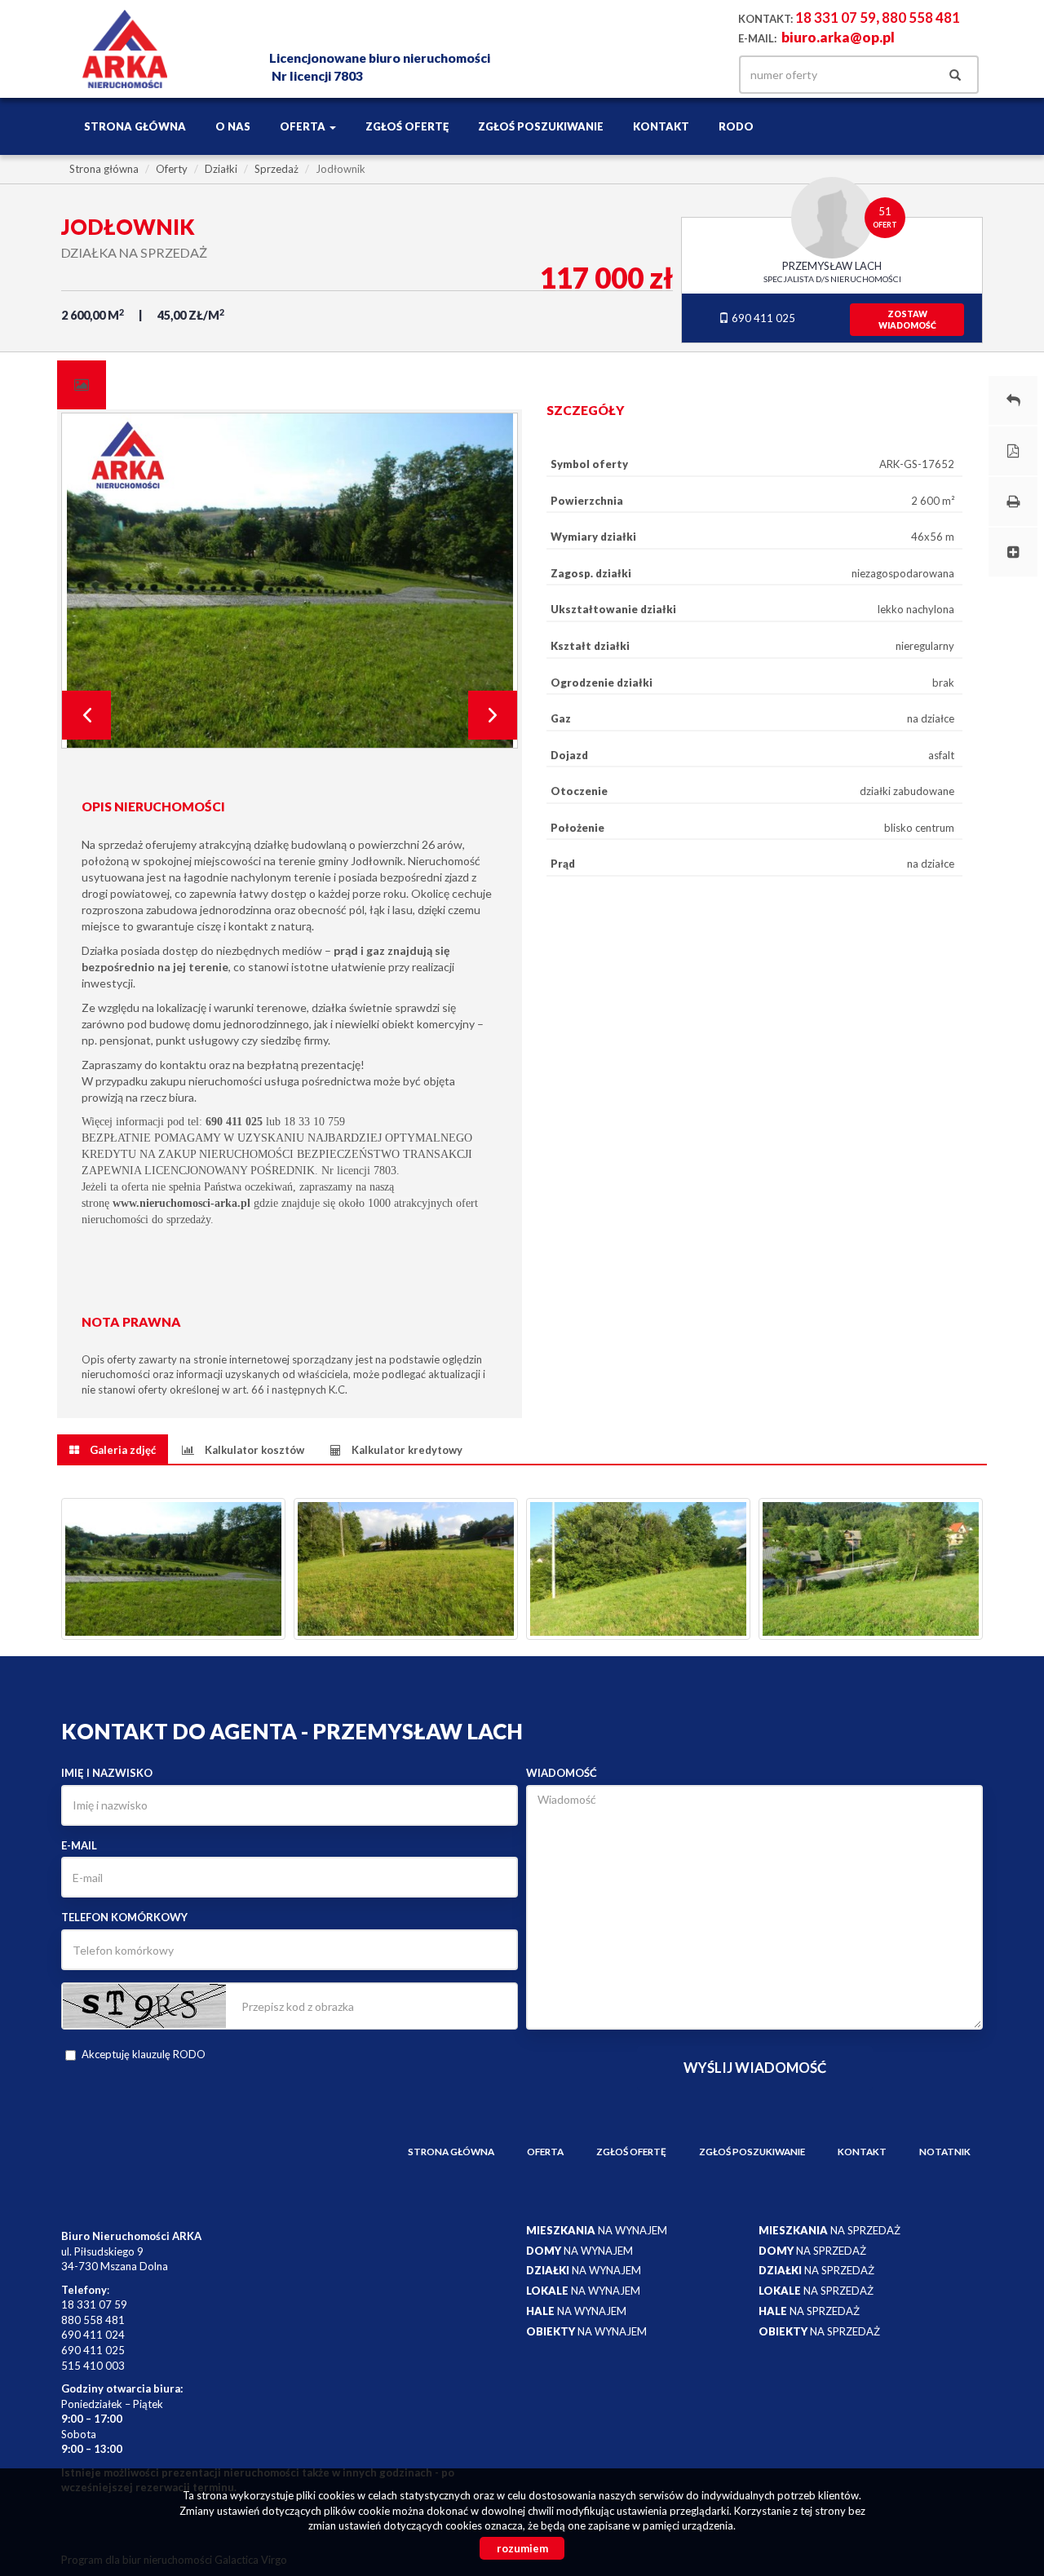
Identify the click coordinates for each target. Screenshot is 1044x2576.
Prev (86, 715)
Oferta (545, 2151)
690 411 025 (762, 318)
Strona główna (135, 126)
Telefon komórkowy (124, 1917)
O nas (233, 126)
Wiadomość (562, 1773)
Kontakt (661, 126)
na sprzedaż (829, 2230)
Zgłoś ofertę (407, 126)
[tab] (82, 385)
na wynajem (597, 2230)
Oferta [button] (304, 126)
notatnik (945, 2151)
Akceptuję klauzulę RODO (144, 2054)
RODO (736, 126)
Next (493, 715)
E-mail (79, 1845)
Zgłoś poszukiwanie (541, 126)
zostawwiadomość (907, 320)
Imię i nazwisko (107, 1773)
